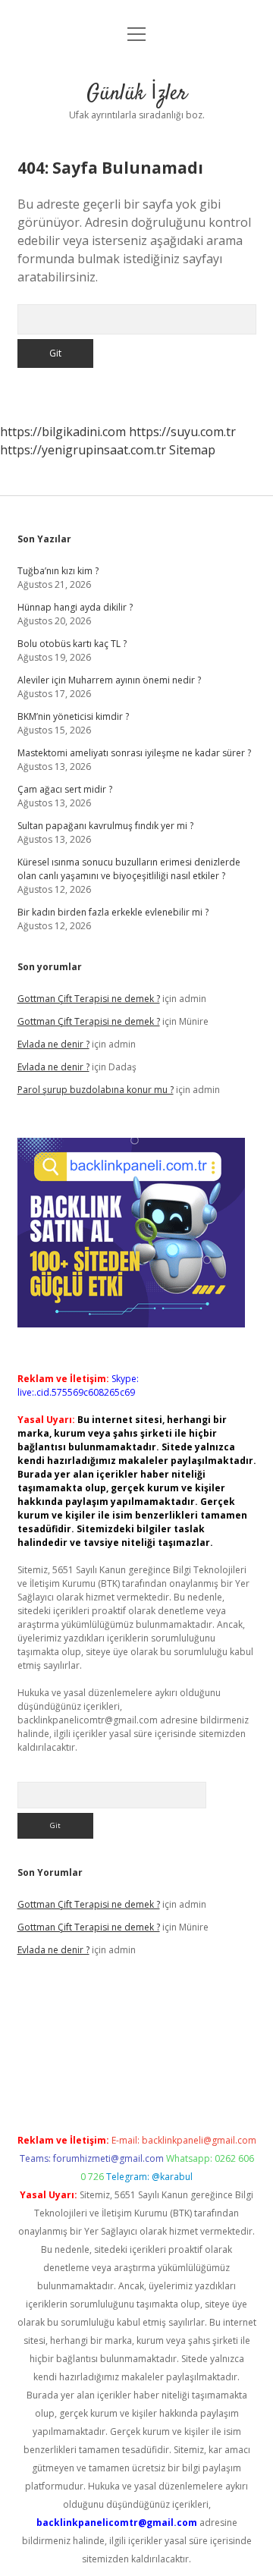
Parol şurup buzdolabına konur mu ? (96, 1090)
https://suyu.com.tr (182, 432)
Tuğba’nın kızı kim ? (58, 571)
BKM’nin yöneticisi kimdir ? (73, 716)
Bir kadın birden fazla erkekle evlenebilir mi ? (113, 912)
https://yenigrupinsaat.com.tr (83, 450)
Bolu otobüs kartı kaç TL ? (72, 644)
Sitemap (192, 450)
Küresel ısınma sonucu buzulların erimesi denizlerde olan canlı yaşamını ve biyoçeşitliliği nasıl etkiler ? (129, 869)
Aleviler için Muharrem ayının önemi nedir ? (109, 680)
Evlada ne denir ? (53, 1044)
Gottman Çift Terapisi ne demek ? (89, 999)
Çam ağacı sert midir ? (65, 789)
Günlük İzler (137, 94)
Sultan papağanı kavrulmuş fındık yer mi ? (105, 826)
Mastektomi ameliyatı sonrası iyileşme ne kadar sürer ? (134, 753)
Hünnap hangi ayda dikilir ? (75, 607)
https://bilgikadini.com (63, 432)
